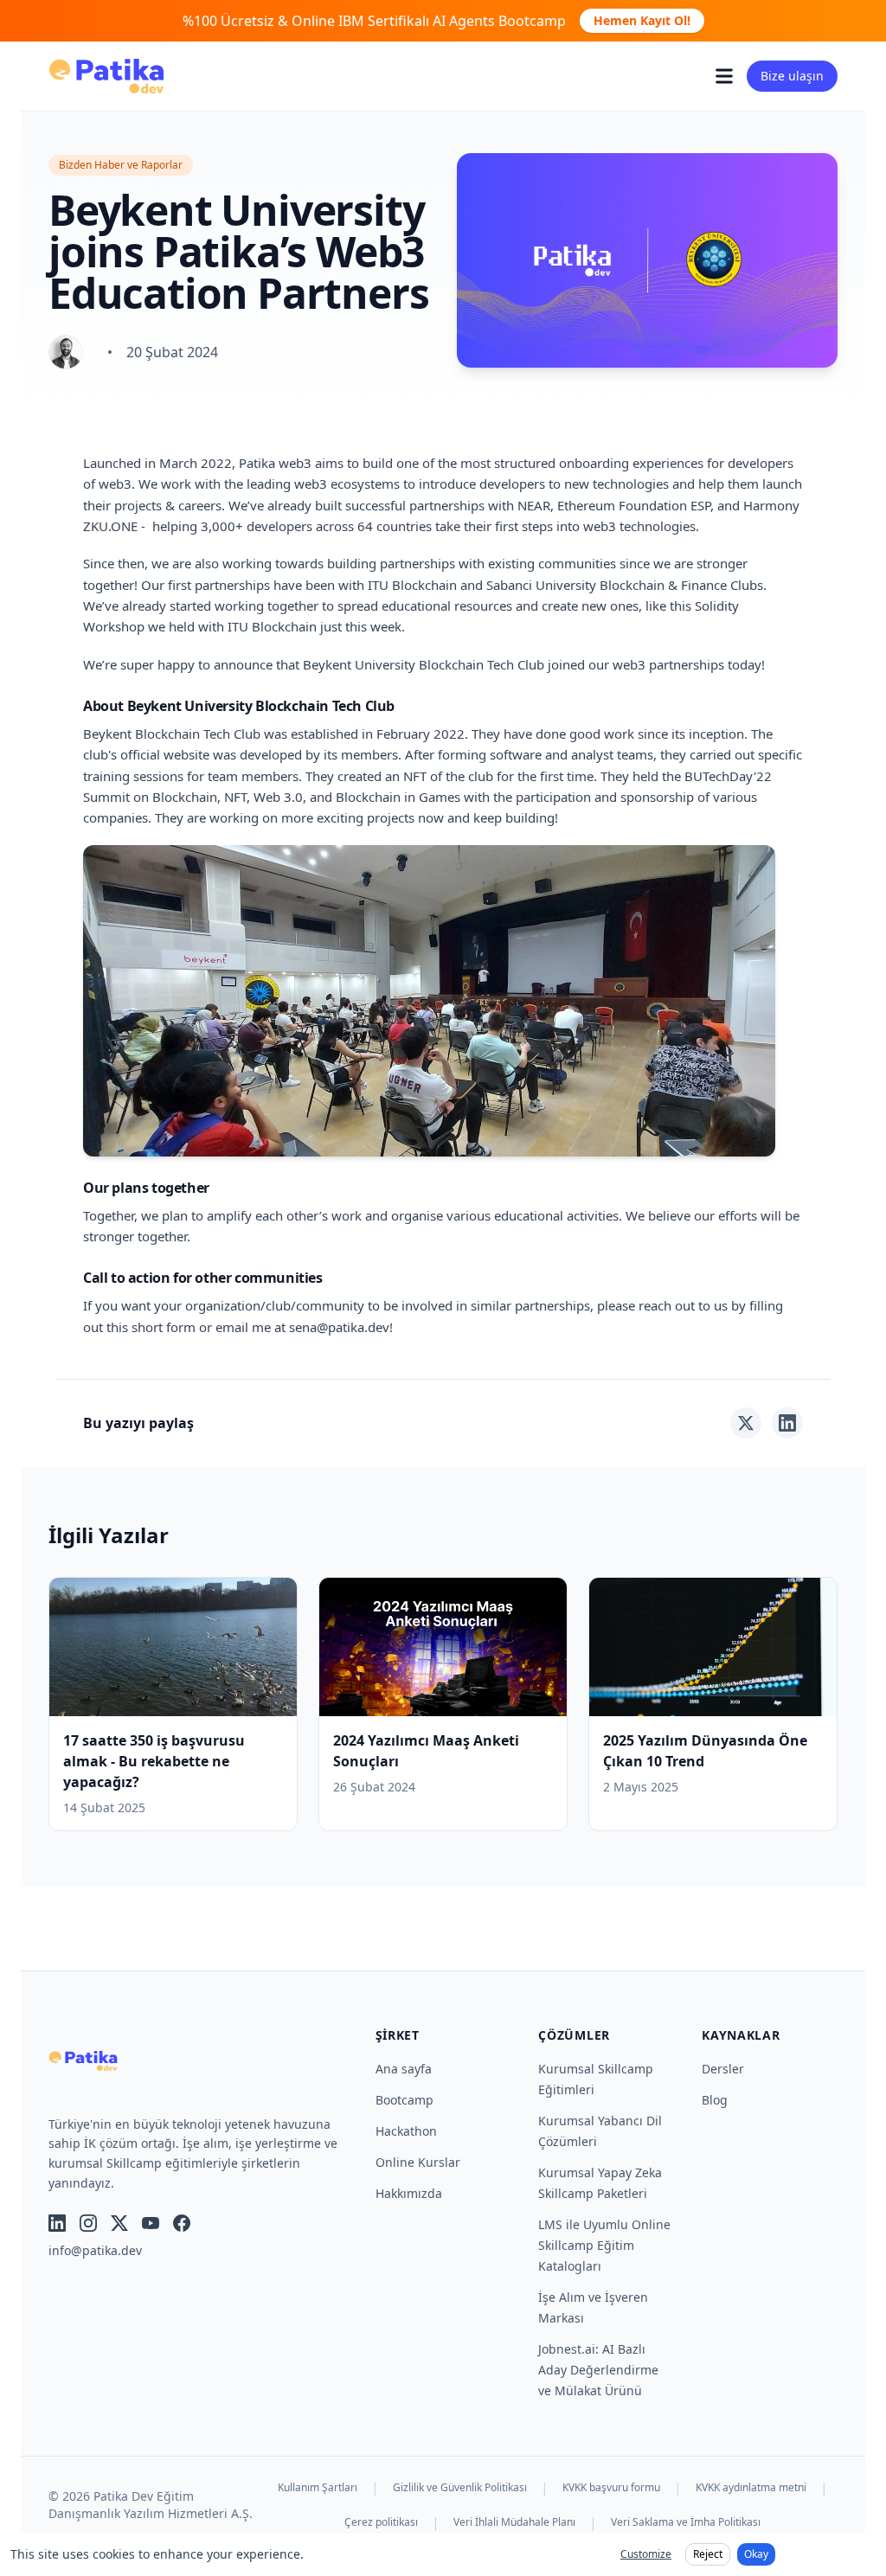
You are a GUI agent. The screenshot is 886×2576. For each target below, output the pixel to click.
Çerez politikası (381, 2522)
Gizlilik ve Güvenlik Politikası (460, 2488)
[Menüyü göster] (724, 76)
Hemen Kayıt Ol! (642, 20)
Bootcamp (404, 2100)
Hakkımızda (409, 2193)
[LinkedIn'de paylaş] (787, 1423)
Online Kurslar (418, 2162)
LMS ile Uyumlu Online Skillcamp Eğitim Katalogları (604, 2245)
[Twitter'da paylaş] (746, 1423)
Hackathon (406, 2131)
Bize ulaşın (792, 76)
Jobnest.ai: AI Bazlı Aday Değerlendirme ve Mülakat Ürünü (598, 2370)
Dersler (723, 2069)
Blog (715, 2100)
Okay (756, 2554)
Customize (646, 2554)
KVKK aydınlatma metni (751, 2488)
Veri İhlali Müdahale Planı (514, 2522)
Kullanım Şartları (318, 2488)
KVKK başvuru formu (611, 2488)
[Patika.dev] (106, 76)
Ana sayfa (404, 2069)
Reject (708, 2554)
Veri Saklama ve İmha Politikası (686, 2522)
